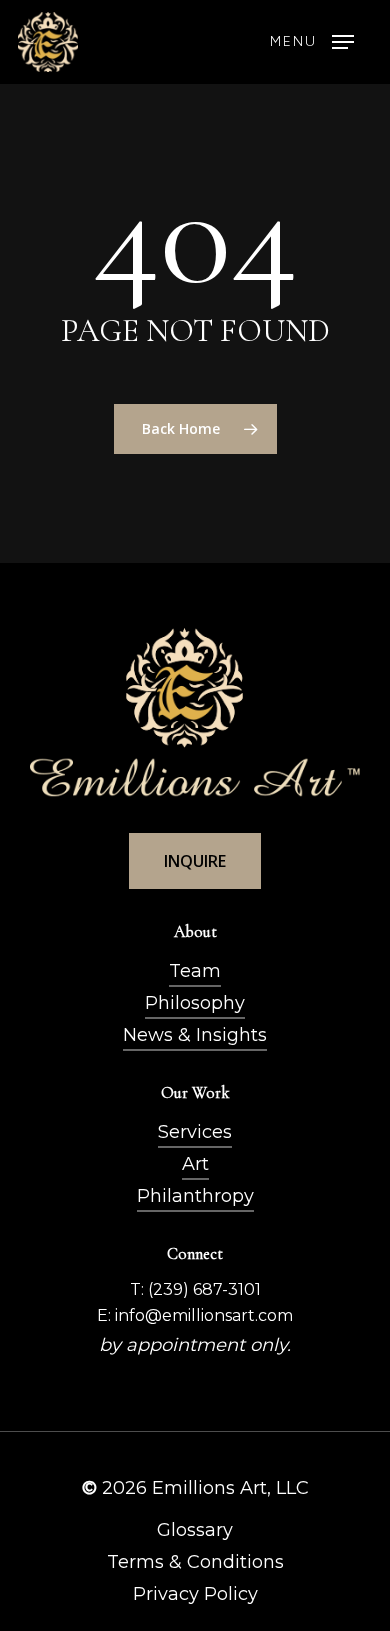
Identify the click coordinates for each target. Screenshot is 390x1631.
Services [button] (195, 1132)
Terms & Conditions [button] (195, 1562)
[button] (312, 42)
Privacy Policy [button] (195, 1594)
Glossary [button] (195, 1530)
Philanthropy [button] (195, 1196)
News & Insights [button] (195, 1035)
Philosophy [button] (195, 1003)
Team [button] (195, 971)
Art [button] (195, 1164)
